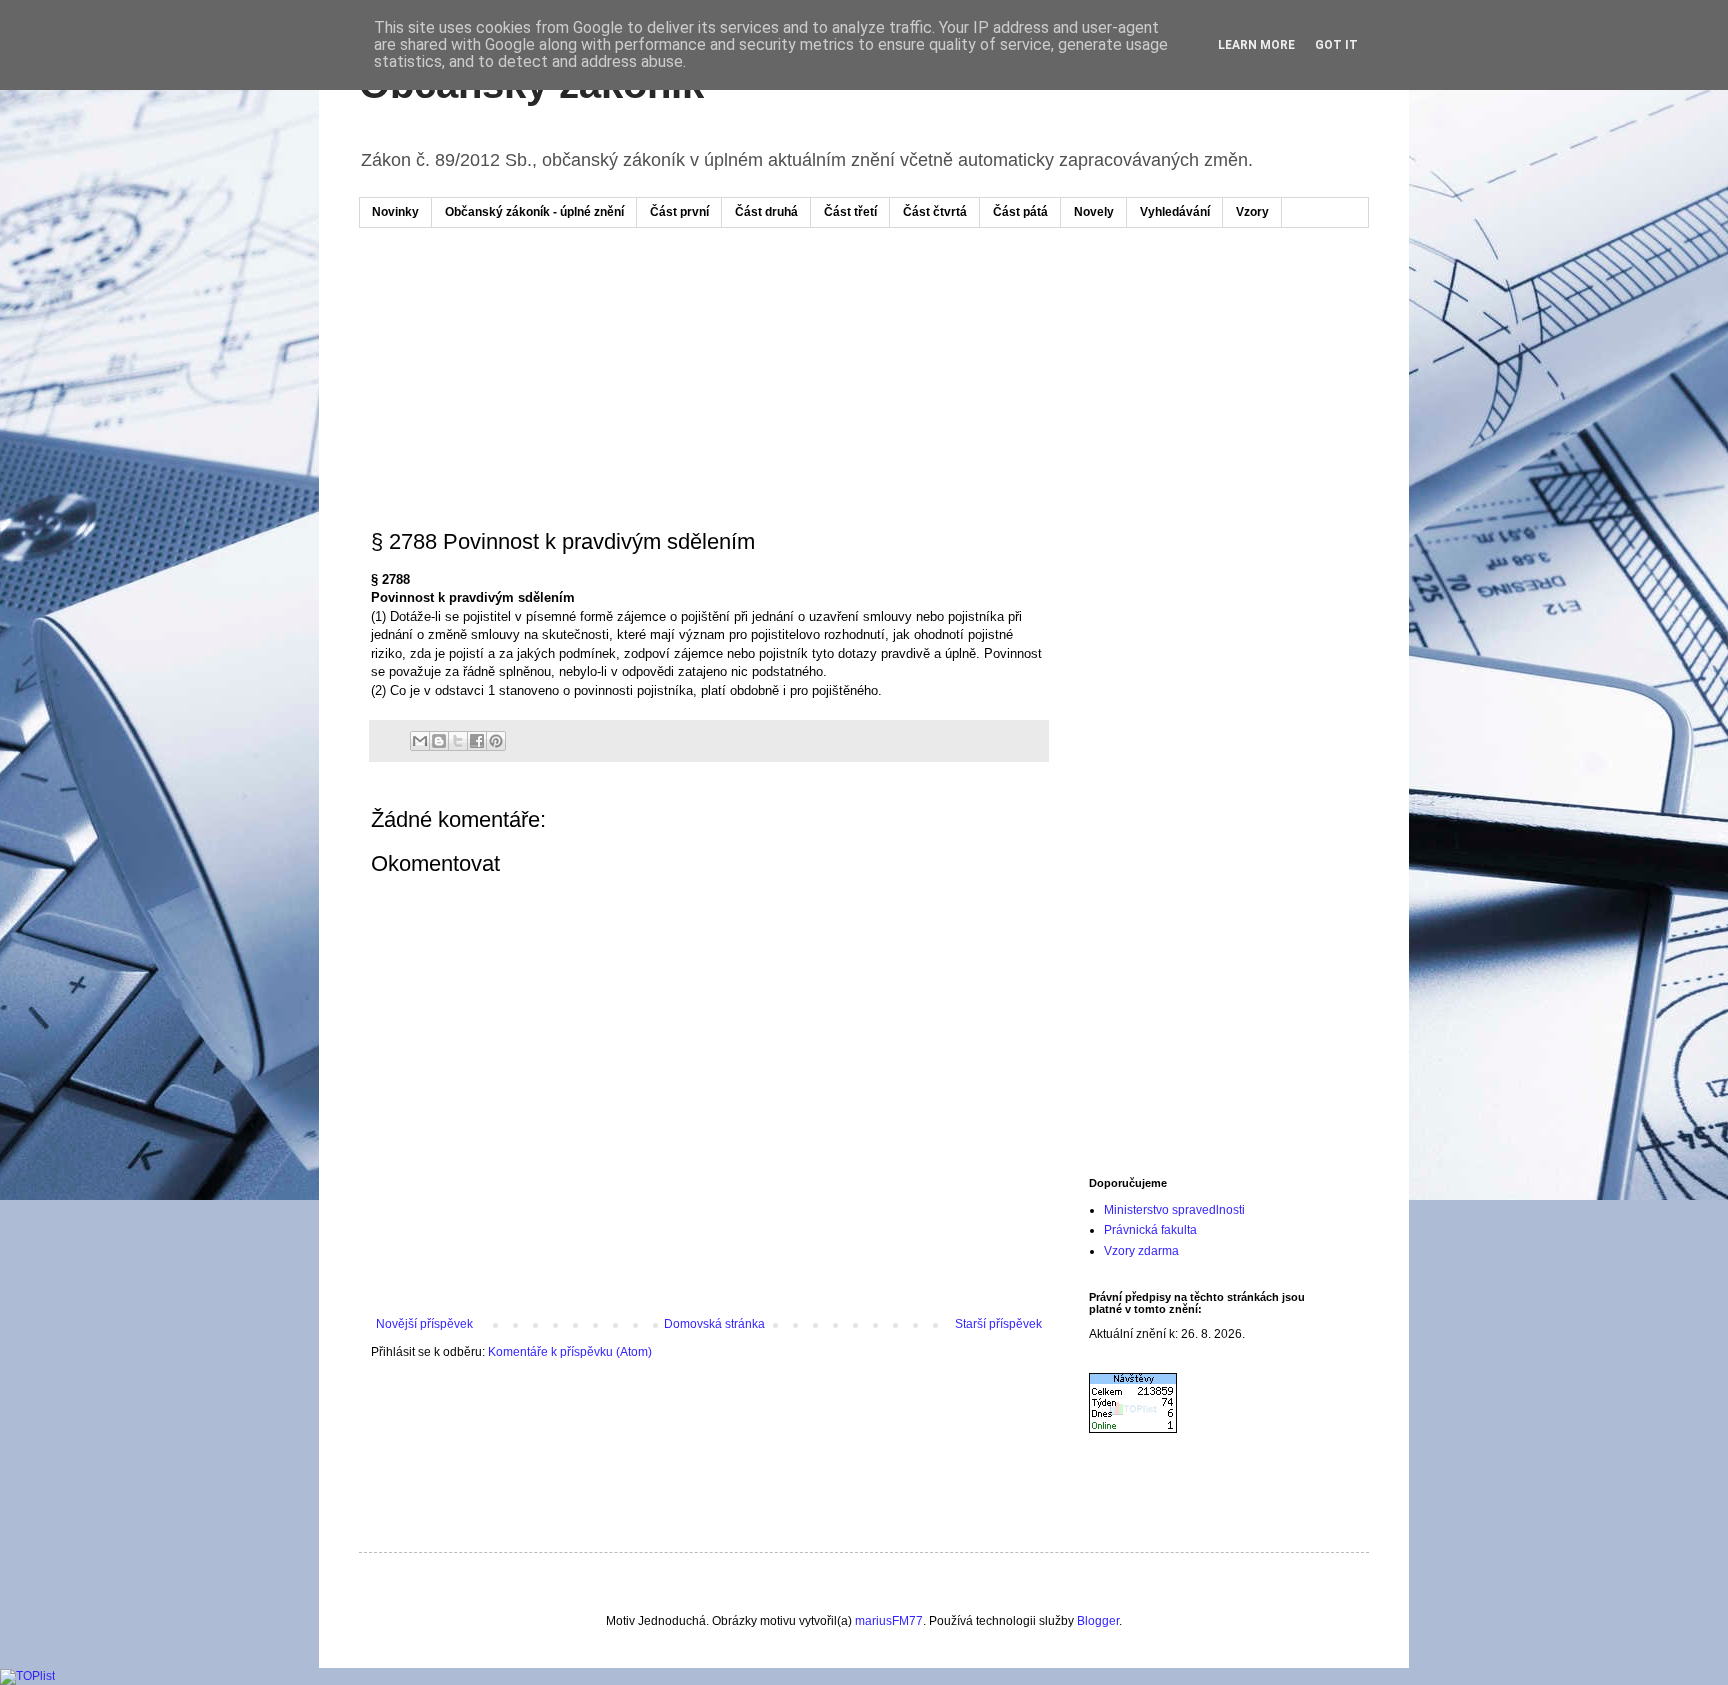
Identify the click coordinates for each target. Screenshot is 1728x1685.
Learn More (1256, 45)
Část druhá (766, 212)
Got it (1336, 45)
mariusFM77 (889, 1621)
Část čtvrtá (935, 212)
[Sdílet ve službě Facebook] (477, 741)
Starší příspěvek (998, 1324)
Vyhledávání (1175, 212)
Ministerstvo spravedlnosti (1174, 1210)
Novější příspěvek (424, 1324)
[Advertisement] (753, 303)
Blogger (1098, 1621)
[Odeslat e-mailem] (420, 741)
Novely (1094, 212)
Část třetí (850, 212)
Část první (679, 212)
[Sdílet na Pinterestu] (496, 741)
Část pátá (1020, 212)
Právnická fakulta (1150, 1230)
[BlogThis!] (439, 741)
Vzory (1252, 212)
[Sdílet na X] (458, 741)
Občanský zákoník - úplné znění (534, 212)
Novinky (395, 212)
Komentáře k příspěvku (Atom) (570, 1352)
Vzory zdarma (1141, 1251)
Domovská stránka (714, 1324)
